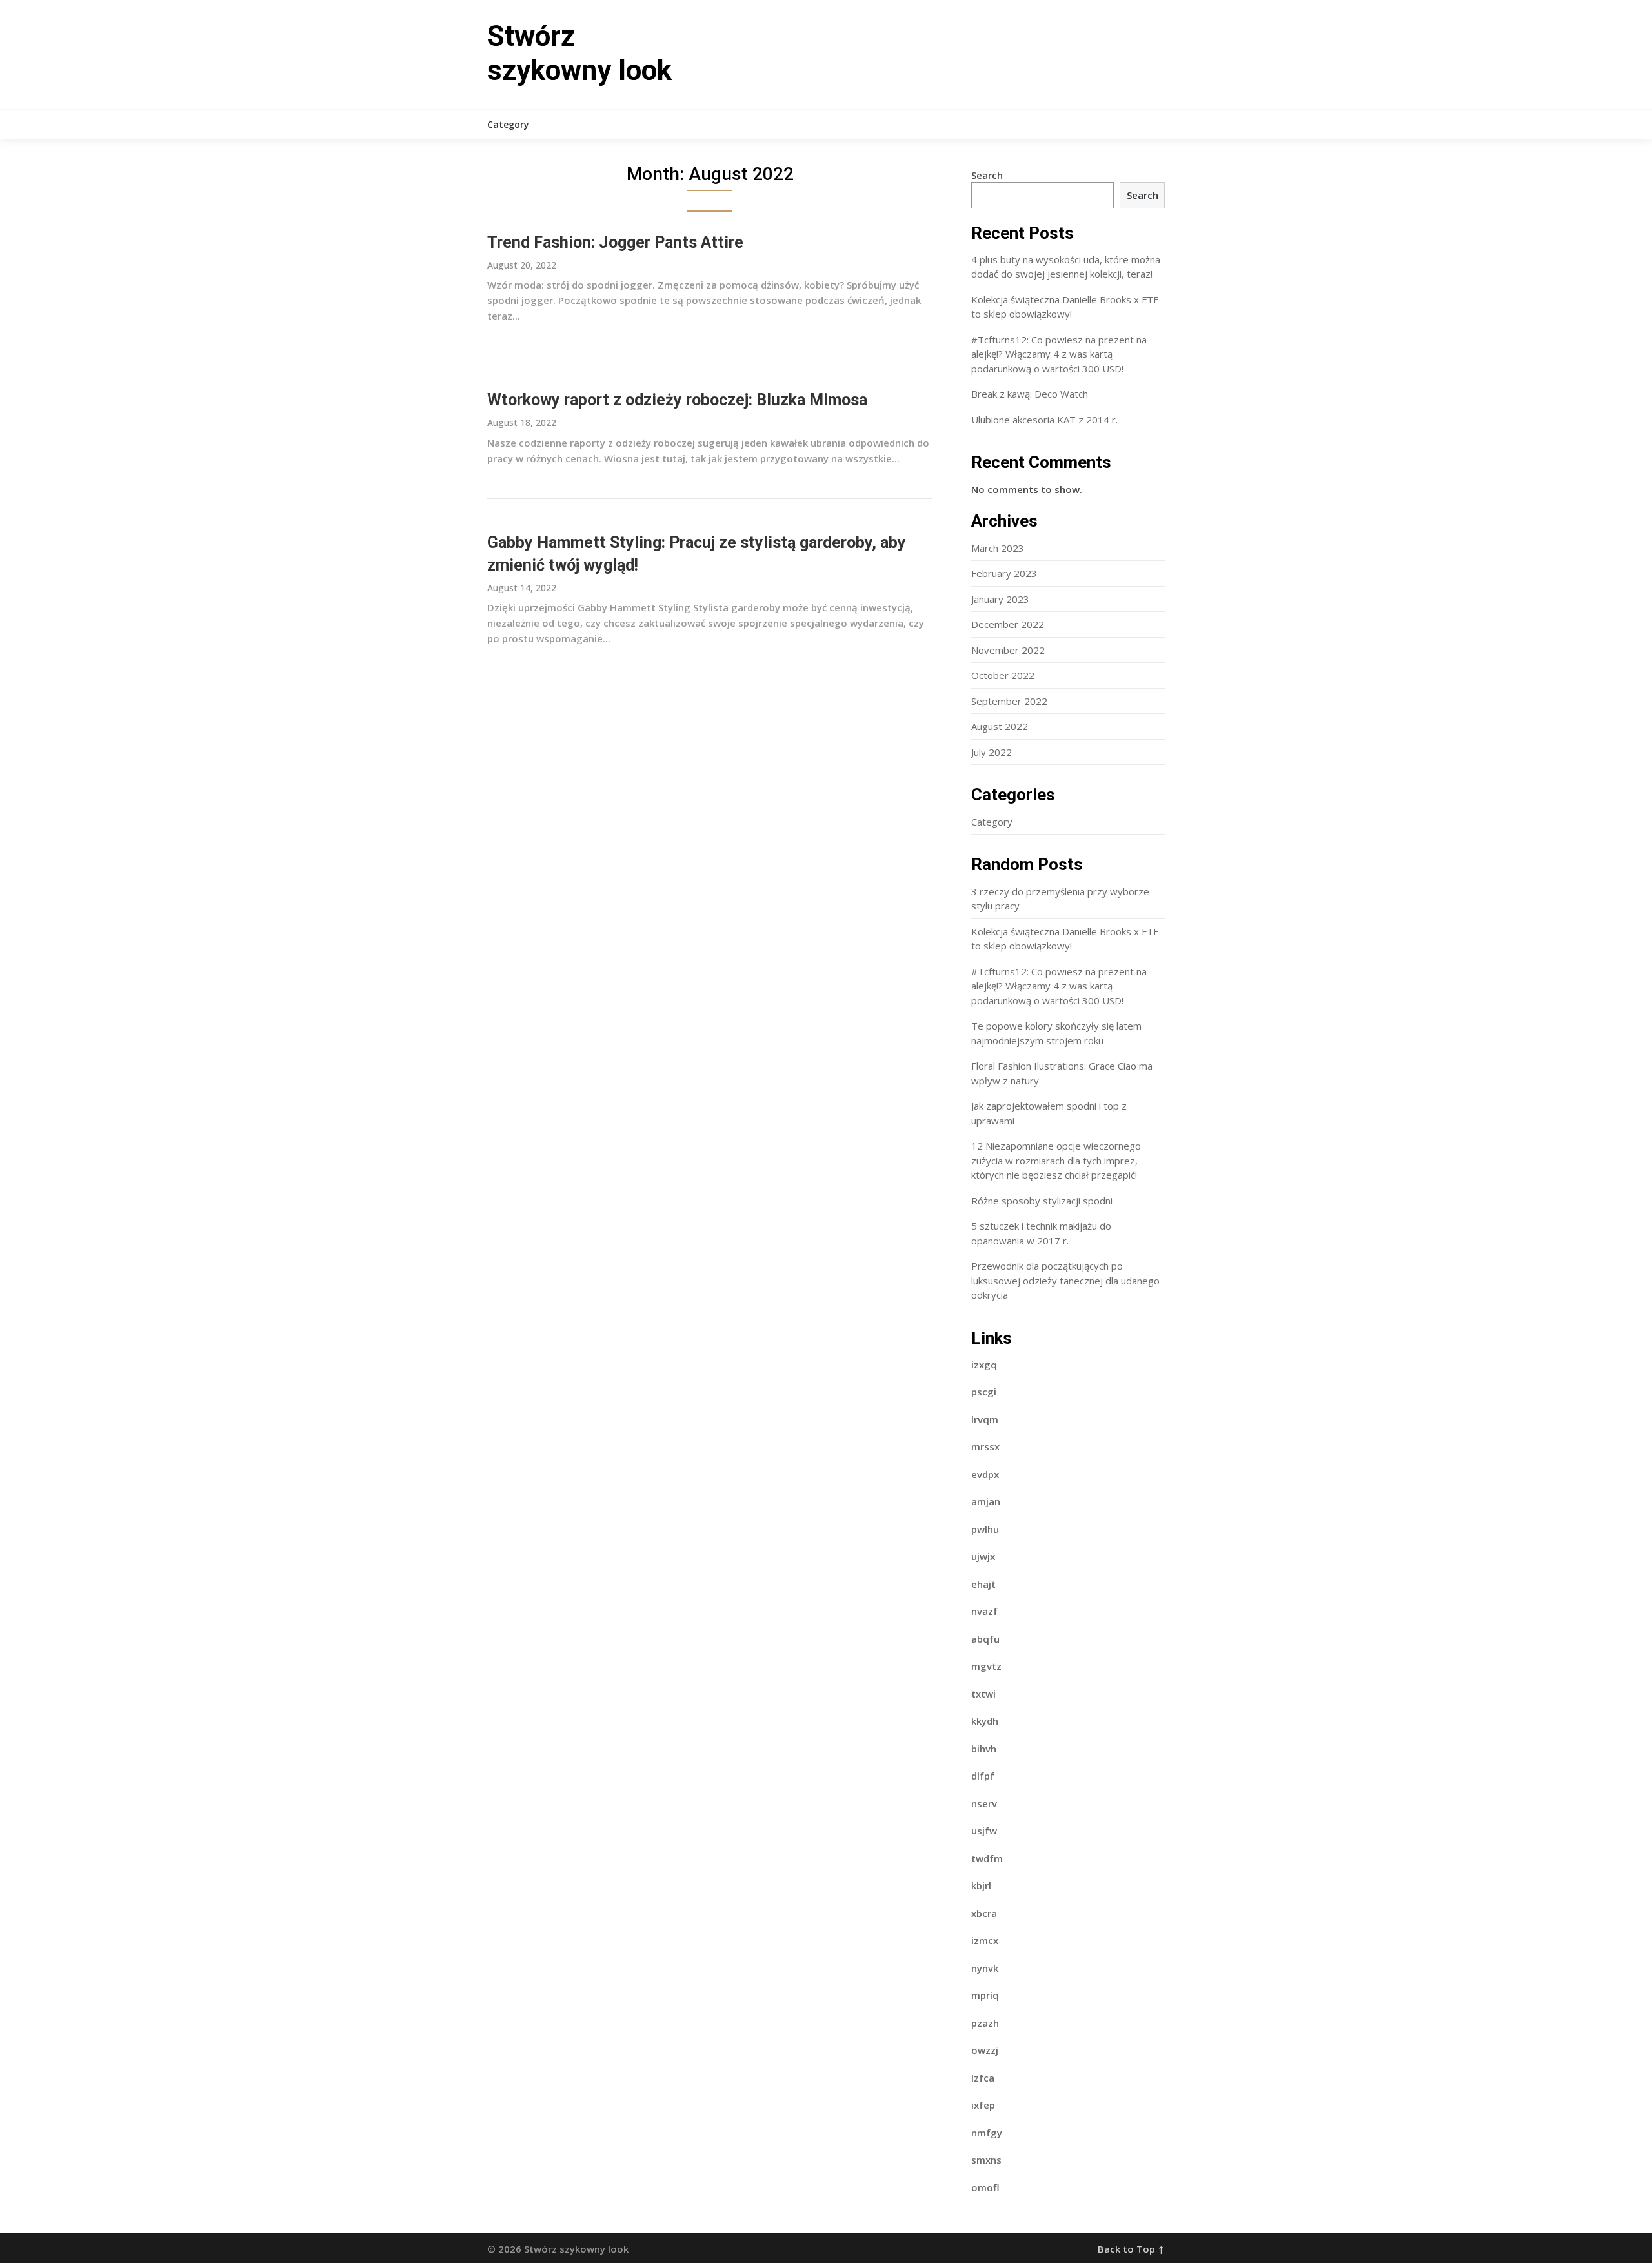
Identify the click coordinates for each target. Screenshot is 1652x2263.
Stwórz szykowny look (579, 53)
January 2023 (1000, 599)
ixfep (983, 2105)
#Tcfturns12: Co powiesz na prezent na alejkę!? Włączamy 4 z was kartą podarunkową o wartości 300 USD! (1059, 354)
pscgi (984, 1392)
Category (508, 124)
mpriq (985, 1995)
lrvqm (985, 1419)
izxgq (984, 1365)
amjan (986, 1501)
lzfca (983, 2078)
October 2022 (1003, 675)
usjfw (984, 1831)
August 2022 (1000, 726)
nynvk (985, 1968)
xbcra (984, 1913)
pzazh (985, 2023)
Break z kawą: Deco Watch (1030, 394)
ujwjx (983, 1556)
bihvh (984, 1749)
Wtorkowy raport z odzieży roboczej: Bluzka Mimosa (677, 400)
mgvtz (986, 1666)
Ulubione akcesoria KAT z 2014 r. (1044, 420)
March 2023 (998, 548)
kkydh (985, 1721)
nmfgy (987, 2133)
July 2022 (992, 752)
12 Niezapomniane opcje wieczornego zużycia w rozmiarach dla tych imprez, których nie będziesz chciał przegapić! (1056, 1160)
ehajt (983, 1584)
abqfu (985, 1639)
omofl (985, 2187)
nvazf (984, 1611)
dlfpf (983, 1776)
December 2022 (1008, 624)
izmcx (985, 1940)
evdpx (985, 1474)
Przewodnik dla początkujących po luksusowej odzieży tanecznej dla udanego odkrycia (1065, 1280)
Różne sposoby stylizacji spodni (1042, 1201)
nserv (984, 1803)
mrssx (985, 1446)
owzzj (985, 2050)
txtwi (983, 1694)
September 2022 (1009, 701)
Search (987, 175)
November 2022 (1008, 650)
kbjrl (981, 1885)
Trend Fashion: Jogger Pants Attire (615, 242)
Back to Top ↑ (1131, 2249)
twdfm (987, 1858)
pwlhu (985, 1529)
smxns (986, 2160)
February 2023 (1004, 573)
